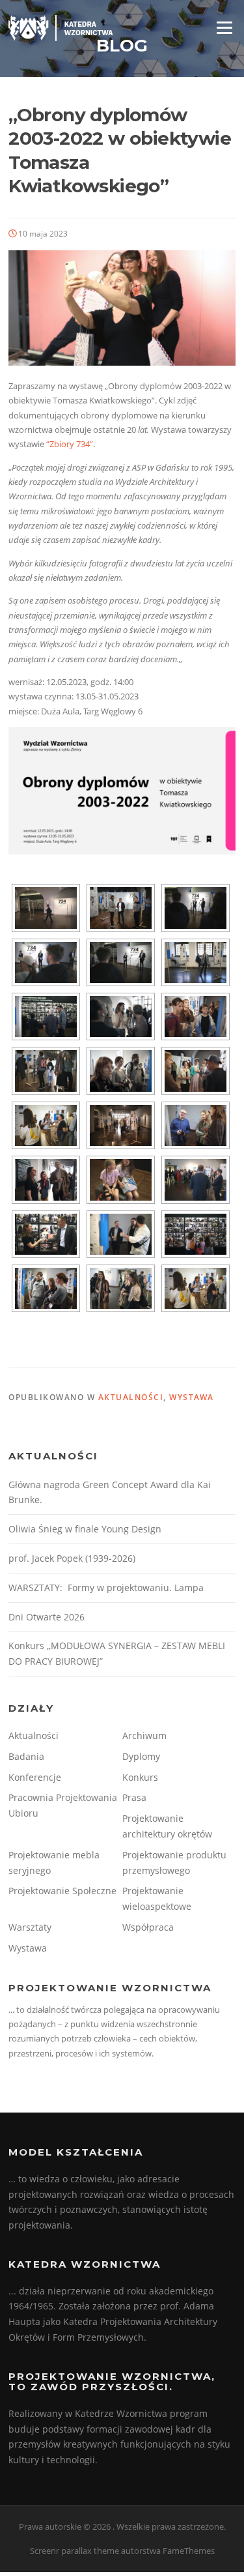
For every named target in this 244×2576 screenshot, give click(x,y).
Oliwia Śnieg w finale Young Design (85, 1529)
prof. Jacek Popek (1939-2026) (72, 1558)
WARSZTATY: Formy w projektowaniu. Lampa (106, 1588)
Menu (224, 27)
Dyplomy (141, 1756)
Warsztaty (30, 1927)
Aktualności (131, 1397)
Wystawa (192, 1397)
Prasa (134, 1797)
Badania (26, 1756)
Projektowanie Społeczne (62, 1891)
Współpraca (148, 1927)
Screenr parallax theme (75, 2551)
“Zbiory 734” (70, 444)
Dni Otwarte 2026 (47, 1617)
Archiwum (144, 1735)
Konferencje (35, 1777)
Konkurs (140, 1777)
